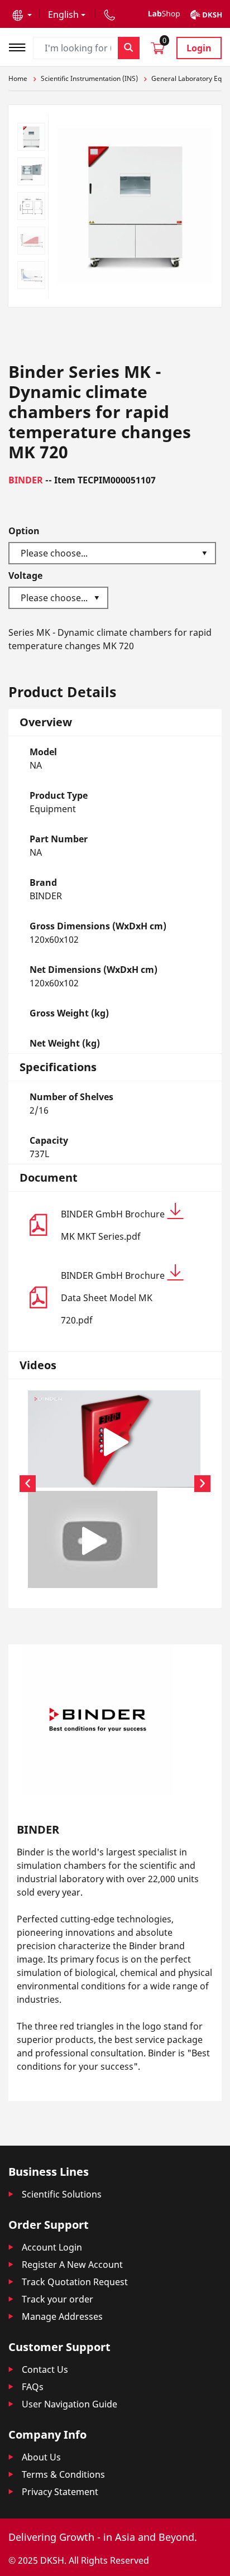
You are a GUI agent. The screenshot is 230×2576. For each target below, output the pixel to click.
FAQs (33, 2387)
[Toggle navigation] (21, 46)
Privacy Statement (60, 2492)
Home (18, 78)
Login (199, 48)
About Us (41, 2457)
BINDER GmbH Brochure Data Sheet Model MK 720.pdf (113, 1298)
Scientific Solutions (62, 2194)
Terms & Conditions (63, 2474)
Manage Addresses (62, 2316)
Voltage (25, 575)
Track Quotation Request (75, 2282)
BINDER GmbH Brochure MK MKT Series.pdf (113, 1225)
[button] (22, 15)
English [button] (63, 15)
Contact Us (45, 2369)
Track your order (57, 2299)
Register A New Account (72, 2265)
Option (24, 531)
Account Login (52, 2247)
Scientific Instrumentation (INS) (89, 78)
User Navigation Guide (70, 2404)
